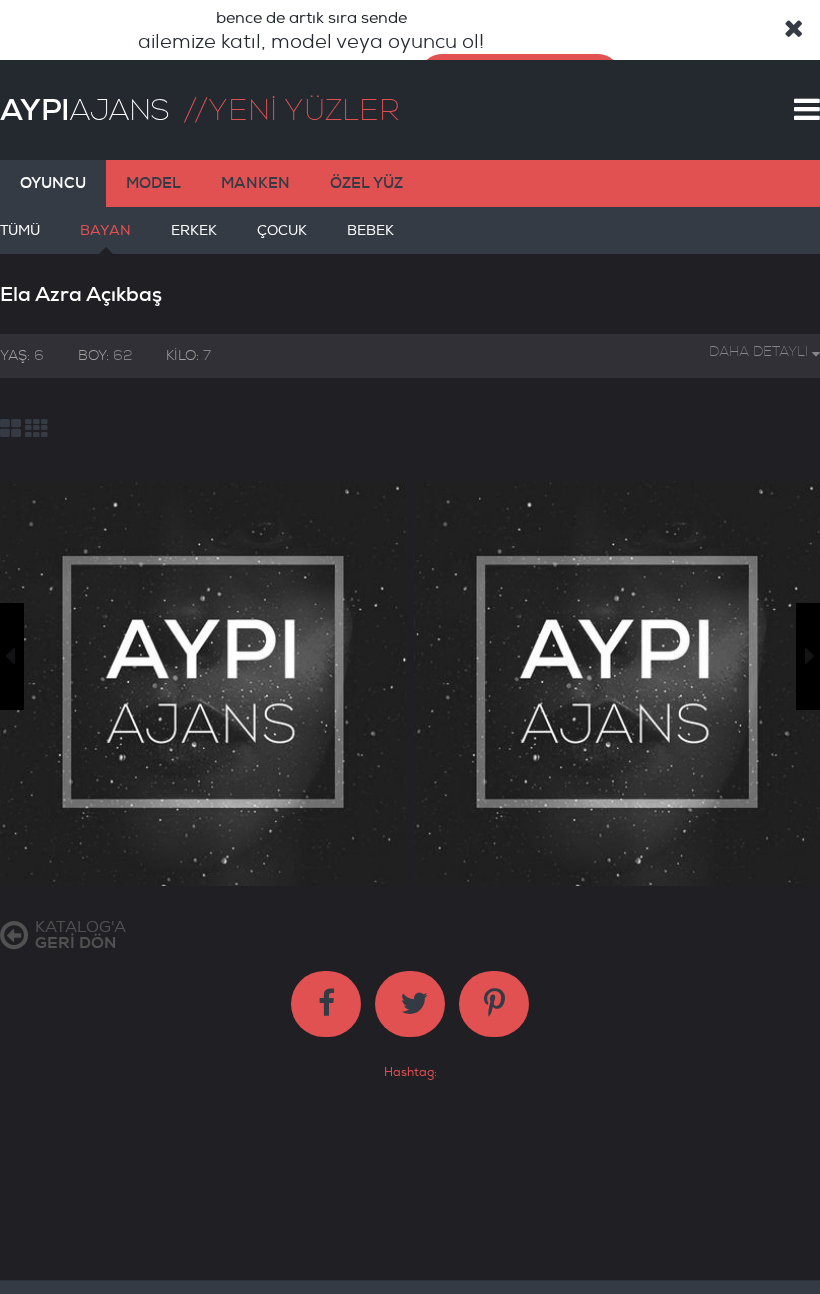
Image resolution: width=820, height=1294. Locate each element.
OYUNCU (53, 183)
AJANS (84, 110)
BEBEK (370, 230)
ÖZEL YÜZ (366, 183)
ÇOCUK (282, 230)
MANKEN (255, 183)
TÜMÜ (20, 230)
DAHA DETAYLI (760, 351)
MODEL (153, 183)
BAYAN (105, 230)
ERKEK (194, 230)
